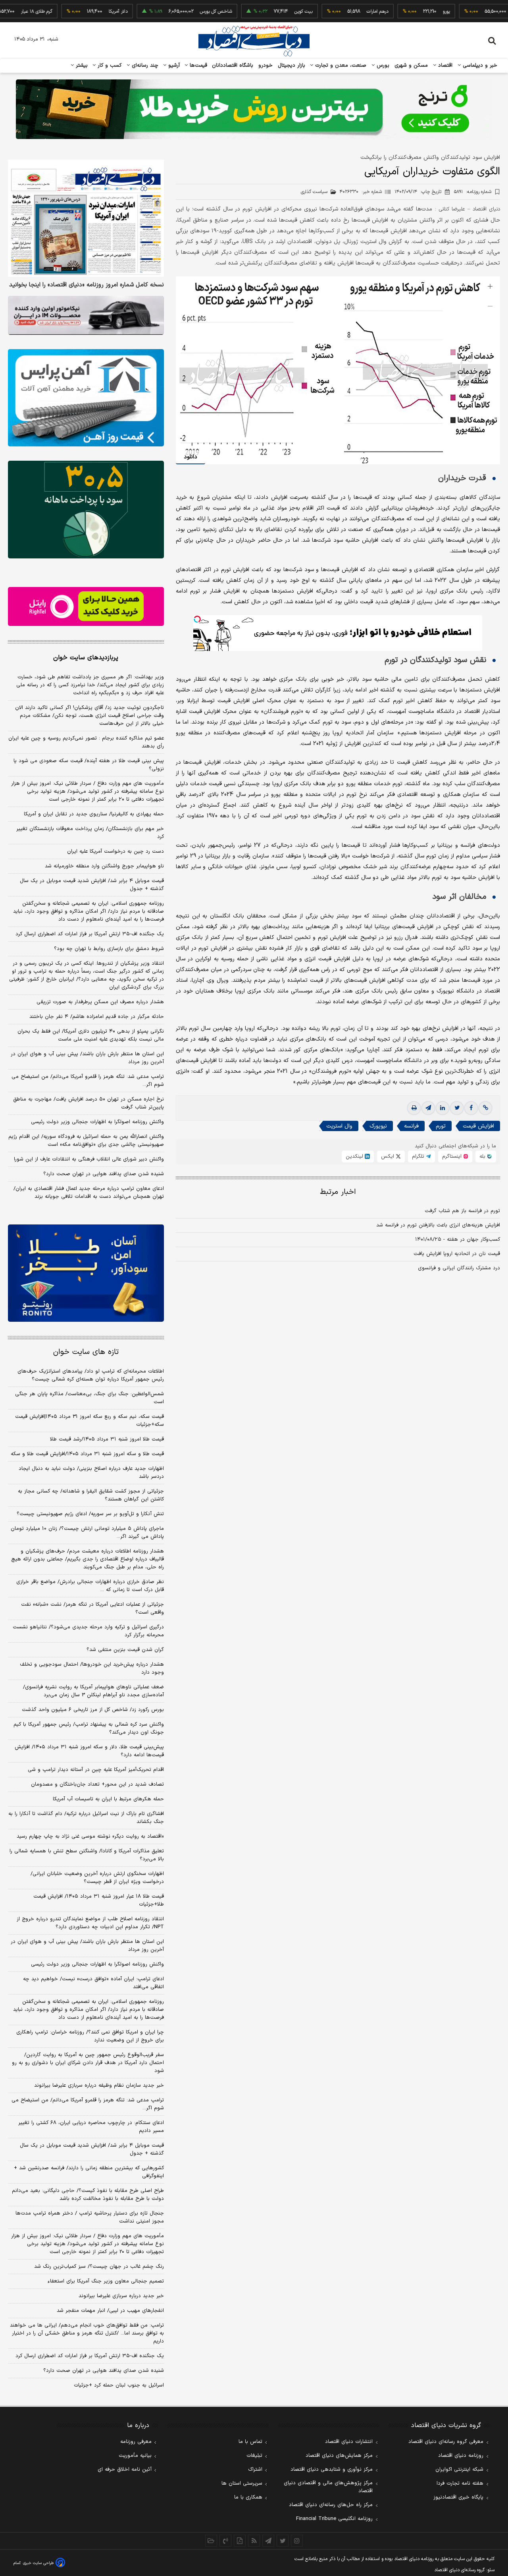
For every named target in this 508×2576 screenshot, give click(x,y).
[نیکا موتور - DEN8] (86, 315)
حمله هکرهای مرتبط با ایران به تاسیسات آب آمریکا (108, 1799)
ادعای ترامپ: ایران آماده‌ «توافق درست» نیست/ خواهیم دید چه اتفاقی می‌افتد (93, 1983)
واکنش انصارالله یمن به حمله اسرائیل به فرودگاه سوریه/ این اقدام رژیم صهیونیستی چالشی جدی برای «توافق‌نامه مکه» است (86, 1141)
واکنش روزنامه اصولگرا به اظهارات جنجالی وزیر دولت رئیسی (97, 1122)
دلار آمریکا (77, 12)
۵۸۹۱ (473, 192)
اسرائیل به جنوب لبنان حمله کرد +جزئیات (119, 2385)
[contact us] (225, 2541)
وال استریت (339, 1126)
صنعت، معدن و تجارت (340, 66)
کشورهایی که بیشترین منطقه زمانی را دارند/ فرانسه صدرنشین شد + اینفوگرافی (89, 2172)
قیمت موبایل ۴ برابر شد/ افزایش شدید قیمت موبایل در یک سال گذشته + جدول (92, 885)
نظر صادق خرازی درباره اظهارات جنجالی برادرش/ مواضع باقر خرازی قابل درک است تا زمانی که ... (90, 1586)
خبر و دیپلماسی (479, 66)
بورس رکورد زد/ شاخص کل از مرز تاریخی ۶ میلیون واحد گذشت (93, 1710)
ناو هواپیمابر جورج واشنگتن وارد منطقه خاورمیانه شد (104, 866)
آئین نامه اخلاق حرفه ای (125, 2470)
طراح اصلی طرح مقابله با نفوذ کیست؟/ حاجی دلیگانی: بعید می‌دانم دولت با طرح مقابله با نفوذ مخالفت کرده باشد (88, 2195)
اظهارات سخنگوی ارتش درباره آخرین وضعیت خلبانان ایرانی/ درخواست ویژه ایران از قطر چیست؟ (97, 1878)
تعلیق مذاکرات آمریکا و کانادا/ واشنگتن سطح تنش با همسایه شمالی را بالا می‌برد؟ (87, 1855)
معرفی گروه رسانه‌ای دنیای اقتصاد (446, 2442)
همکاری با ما (248, 2497)
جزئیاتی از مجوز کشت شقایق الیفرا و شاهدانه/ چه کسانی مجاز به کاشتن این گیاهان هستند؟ (91, 1495)
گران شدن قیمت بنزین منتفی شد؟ (125, 1650)
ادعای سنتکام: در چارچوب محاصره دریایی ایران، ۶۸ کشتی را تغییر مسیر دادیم (91, 2127)
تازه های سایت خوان (86, 1352)
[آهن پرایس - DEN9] (86, 398)
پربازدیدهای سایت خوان (86, 658)
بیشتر (81, 66)
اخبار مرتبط (338, 1192)
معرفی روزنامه (136, 2442)
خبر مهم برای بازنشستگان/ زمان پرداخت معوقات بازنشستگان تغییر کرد (90, 833)
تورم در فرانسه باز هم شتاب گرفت (462, 1211)
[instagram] (297, 2541)
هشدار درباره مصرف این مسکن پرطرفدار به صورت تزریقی (100, 1002)
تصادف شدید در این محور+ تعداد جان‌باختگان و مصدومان (97, 1784)
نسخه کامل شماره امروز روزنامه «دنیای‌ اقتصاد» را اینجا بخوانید (87, 285)
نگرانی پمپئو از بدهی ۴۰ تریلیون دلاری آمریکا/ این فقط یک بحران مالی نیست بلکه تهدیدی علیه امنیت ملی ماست (91, 1035)
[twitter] (457, 1108)
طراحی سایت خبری (38, 2563)
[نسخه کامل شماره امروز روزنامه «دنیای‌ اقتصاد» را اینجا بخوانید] (86, 218)
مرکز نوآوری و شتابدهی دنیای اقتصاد (332, 2470)
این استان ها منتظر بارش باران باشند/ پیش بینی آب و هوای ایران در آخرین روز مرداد (87, 1058)
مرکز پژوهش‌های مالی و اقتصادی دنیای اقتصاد (328, 2487)
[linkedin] (443, 1108)
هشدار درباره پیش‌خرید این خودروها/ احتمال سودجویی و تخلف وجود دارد (92, 1668)
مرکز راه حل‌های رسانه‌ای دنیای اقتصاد (331, 2505)
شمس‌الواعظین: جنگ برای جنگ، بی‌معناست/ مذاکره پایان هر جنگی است (89, 1398)
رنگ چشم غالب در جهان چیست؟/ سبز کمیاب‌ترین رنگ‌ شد (99, 2267)
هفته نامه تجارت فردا (460, 2483)
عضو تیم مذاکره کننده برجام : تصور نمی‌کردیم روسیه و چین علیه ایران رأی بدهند (86, 742)
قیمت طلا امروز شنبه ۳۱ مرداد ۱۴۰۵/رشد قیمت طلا (107, 1439)
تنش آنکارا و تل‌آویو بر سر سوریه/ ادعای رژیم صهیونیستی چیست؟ (90, 1514)
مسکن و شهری (411, 66)
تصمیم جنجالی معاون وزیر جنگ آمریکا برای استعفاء (106, 2281)
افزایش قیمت (478, 1126)
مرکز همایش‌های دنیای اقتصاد (339, 2456)
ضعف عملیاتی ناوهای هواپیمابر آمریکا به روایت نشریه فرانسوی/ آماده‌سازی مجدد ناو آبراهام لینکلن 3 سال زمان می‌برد (93, 1691)
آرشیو (173, 66)
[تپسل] (197, 619)
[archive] (211, 2541)
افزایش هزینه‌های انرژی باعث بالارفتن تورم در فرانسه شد (438, 1225)
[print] (414, 1108)
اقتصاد (444, 66)
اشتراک (255, 2470)
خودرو (266, 66)
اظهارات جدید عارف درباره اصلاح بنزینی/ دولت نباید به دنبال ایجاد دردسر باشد (91, 1473)
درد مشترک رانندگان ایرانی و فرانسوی (459, 1268)
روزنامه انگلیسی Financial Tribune (334, 2519)
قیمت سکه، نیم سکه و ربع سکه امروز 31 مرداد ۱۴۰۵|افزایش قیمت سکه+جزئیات (89, 1421)
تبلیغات (254, 2456)
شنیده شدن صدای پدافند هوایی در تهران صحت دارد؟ (104, 1174)
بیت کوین (262, 12)
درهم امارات (336, 12)
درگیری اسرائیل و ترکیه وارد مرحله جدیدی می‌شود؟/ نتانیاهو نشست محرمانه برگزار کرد (88, 1631)
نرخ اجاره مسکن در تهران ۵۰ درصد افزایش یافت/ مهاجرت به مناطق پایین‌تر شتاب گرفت (89, 1103)
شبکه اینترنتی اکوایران (459, 2470)
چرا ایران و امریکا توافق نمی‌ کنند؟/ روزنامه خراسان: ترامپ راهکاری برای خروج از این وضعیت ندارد (90, 2036)
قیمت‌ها (197, 66)
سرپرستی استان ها (242, 2483)
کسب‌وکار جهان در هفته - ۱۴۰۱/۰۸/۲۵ (458, 1240)
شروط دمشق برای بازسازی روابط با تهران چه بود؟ (109, 949)
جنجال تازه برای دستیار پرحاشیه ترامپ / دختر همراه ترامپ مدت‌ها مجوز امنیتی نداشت (90, 2217)
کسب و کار (109, 66)
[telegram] (428, 1108)
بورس (382, 66)
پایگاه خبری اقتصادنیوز (458, 2497)
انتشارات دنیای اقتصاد (349, 2442)
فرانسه (411, 1126)
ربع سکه (479, 12)
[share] (240, 2541)
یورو (405, 12)
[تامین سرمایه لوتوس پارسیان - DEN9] (86, 510)
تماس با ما (250, 2442)
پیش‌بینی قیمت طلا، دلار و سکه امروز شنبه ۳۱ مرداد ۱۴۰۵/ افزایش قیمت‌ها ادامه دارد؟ (89, 1751)
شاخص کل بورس (175, 12)
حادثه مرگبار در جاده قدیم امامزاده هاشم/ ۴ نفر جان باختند (97, 1017)
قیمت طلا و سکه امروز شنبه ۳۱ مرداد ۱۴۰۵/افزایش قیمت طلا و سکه (87, 1454)
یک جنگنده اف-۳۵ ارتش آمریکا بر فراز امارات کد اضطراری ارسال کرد (90, 934)
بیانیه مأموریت (135, 2456)
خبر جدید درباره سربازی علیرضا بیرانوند (121, 2296)
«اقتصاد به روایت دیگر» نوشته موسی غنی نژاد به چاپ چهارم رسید (90, 1836)
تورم (441, 1126)
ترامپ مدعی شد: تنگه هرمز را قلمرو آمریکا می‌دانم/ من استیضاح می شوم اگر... (88, 1081)
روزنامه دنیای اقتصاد (461, 2456)
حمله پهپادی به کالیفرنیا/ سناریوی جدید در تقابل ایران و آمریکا (94, 814)
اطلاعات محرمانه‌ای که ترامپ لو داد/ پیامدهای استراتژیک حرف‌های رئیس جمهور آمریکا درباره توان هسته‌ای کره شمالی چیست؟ (91, 1375)
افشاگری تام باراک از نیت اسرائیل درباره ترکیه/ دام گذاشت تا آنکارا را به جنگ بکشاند (86, 1818)
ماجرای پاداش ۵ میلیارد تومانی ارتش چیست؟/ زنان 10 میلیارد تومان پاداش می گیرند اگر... (87, 1533)
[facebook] (471, 1108)
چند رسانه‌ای (144, 66)
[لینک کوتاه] (485, 1108)
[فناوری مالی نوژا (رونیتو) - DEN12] (86, 1273)
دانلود (190, 457)
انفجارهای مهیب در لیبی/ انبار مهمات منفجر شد (110, 2311)
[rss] (254, 2541)
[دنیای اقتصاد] (254, 41)
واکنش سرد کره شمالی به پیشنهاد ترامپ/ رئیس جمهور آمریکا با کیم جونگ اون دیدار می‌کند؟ (89, 1728)
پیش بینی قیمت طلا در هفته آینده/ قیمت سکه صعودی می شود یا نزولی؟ (89, 765)
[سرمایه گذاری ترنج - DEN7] (254, 109)
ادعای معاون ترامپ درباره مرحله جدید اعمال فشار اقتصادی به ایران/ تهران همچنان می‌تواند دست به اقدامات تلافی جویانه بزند (89, 1193)
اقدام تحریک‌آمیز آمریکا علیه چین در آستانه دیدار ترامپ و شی (96, 1770)
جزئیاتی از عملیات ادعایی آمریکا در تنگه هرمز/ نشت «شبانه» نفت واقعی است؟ (92, 1609)
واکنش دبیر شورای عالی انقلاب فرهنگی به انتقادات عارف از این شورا (89, 1159)
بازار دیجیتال (292, 66)
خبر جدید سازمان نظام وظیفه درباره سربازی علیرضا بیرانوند (99, 2086)
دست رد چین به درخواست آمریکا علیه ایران (115, 852)
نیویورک (378, 1126)
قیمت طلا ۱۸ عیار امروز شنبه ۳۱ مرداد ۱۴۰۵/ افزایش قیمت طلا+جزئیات (99, 1900)
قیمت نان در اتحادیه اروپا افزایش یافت (457, 1254)
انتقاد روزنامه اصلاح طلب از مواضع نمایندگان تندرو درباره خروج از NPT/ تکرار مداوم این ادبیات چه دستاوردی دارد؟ (90, 1923)
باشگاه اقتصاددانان (233, 66)
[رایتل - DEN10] (86, 606)
